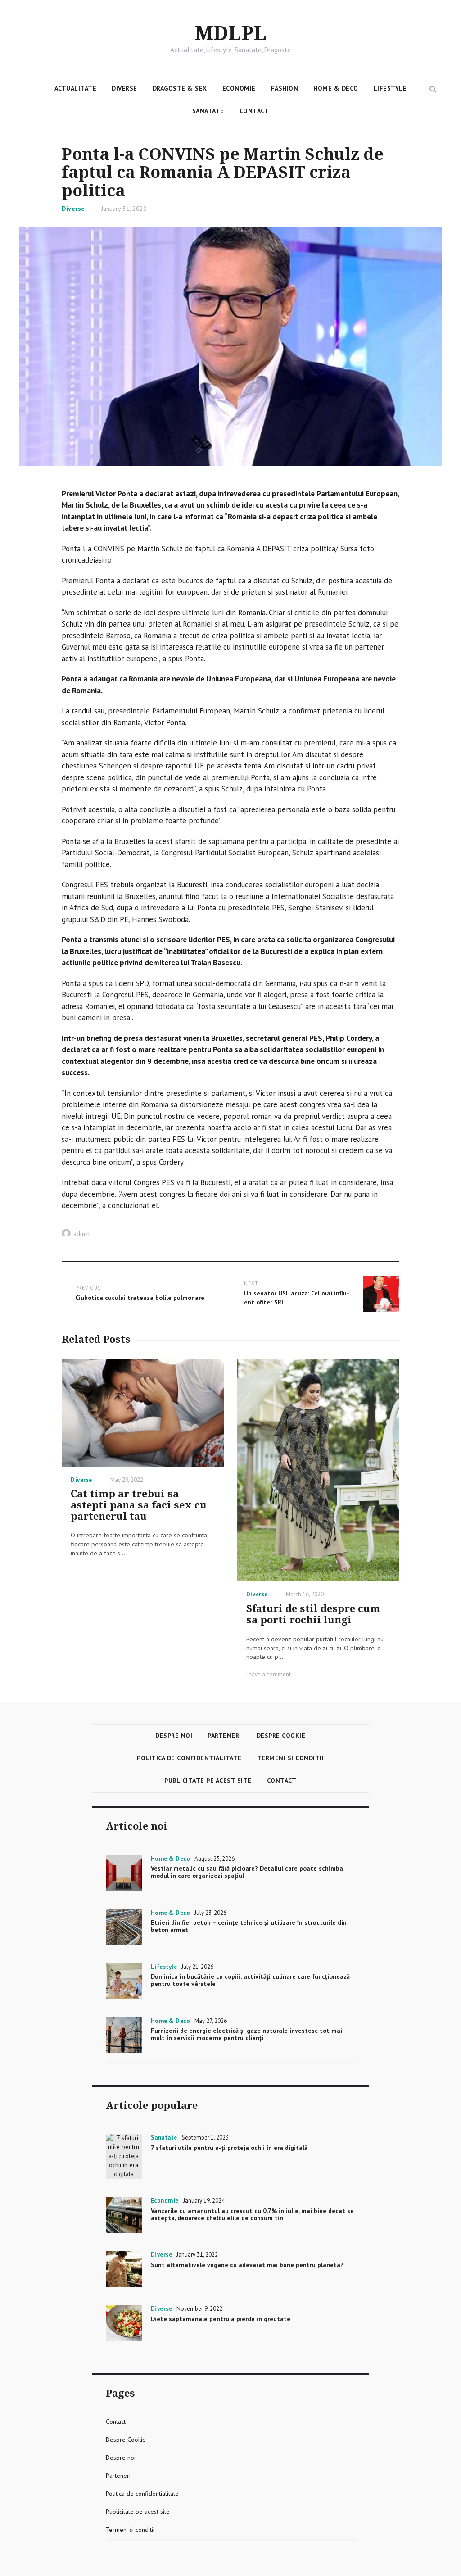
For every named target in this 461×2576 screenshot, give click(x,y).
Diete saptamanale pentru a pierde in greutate (221, 2319)
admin (81, 1234)
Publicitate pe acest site (208, 1781)
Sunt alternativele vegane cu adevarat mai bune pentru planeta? (247, 2265)
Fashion (285, 88)
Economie (239, 88)
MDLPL (231, 34)
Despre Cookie (281, 1736)
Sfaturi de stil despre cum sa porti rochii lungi (313, 1614)
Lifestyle (390, 88)
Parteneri (224, 1736)
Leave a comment (269, 1674)
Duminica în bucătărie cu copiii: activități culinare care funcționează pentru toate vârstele (250, 1980)
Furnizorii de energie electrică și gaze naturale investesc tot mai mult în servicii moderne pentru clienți (246, 2034)
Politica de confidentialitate (189, 1758)
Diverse (124, 88)
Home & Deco (336, 88)
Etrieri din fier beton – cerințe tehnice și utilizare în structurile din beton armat (249, 1926)
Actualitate (76, 88)
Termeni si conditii (291, 1758)
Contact (254, 111)
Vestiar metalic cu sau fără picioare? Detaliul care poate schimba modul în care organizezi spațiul (247, 1872)
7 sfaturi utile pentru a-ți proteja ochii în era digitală (229, 2148)
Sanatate (208, 111)
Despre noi (174, 1736)
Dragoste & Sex (180, 88)
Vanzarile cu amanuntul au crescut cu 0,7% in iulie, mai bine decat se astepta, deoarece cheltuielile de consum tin (252, 2214)
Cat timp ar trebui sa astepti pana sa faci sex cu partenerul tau (139, 1505)
